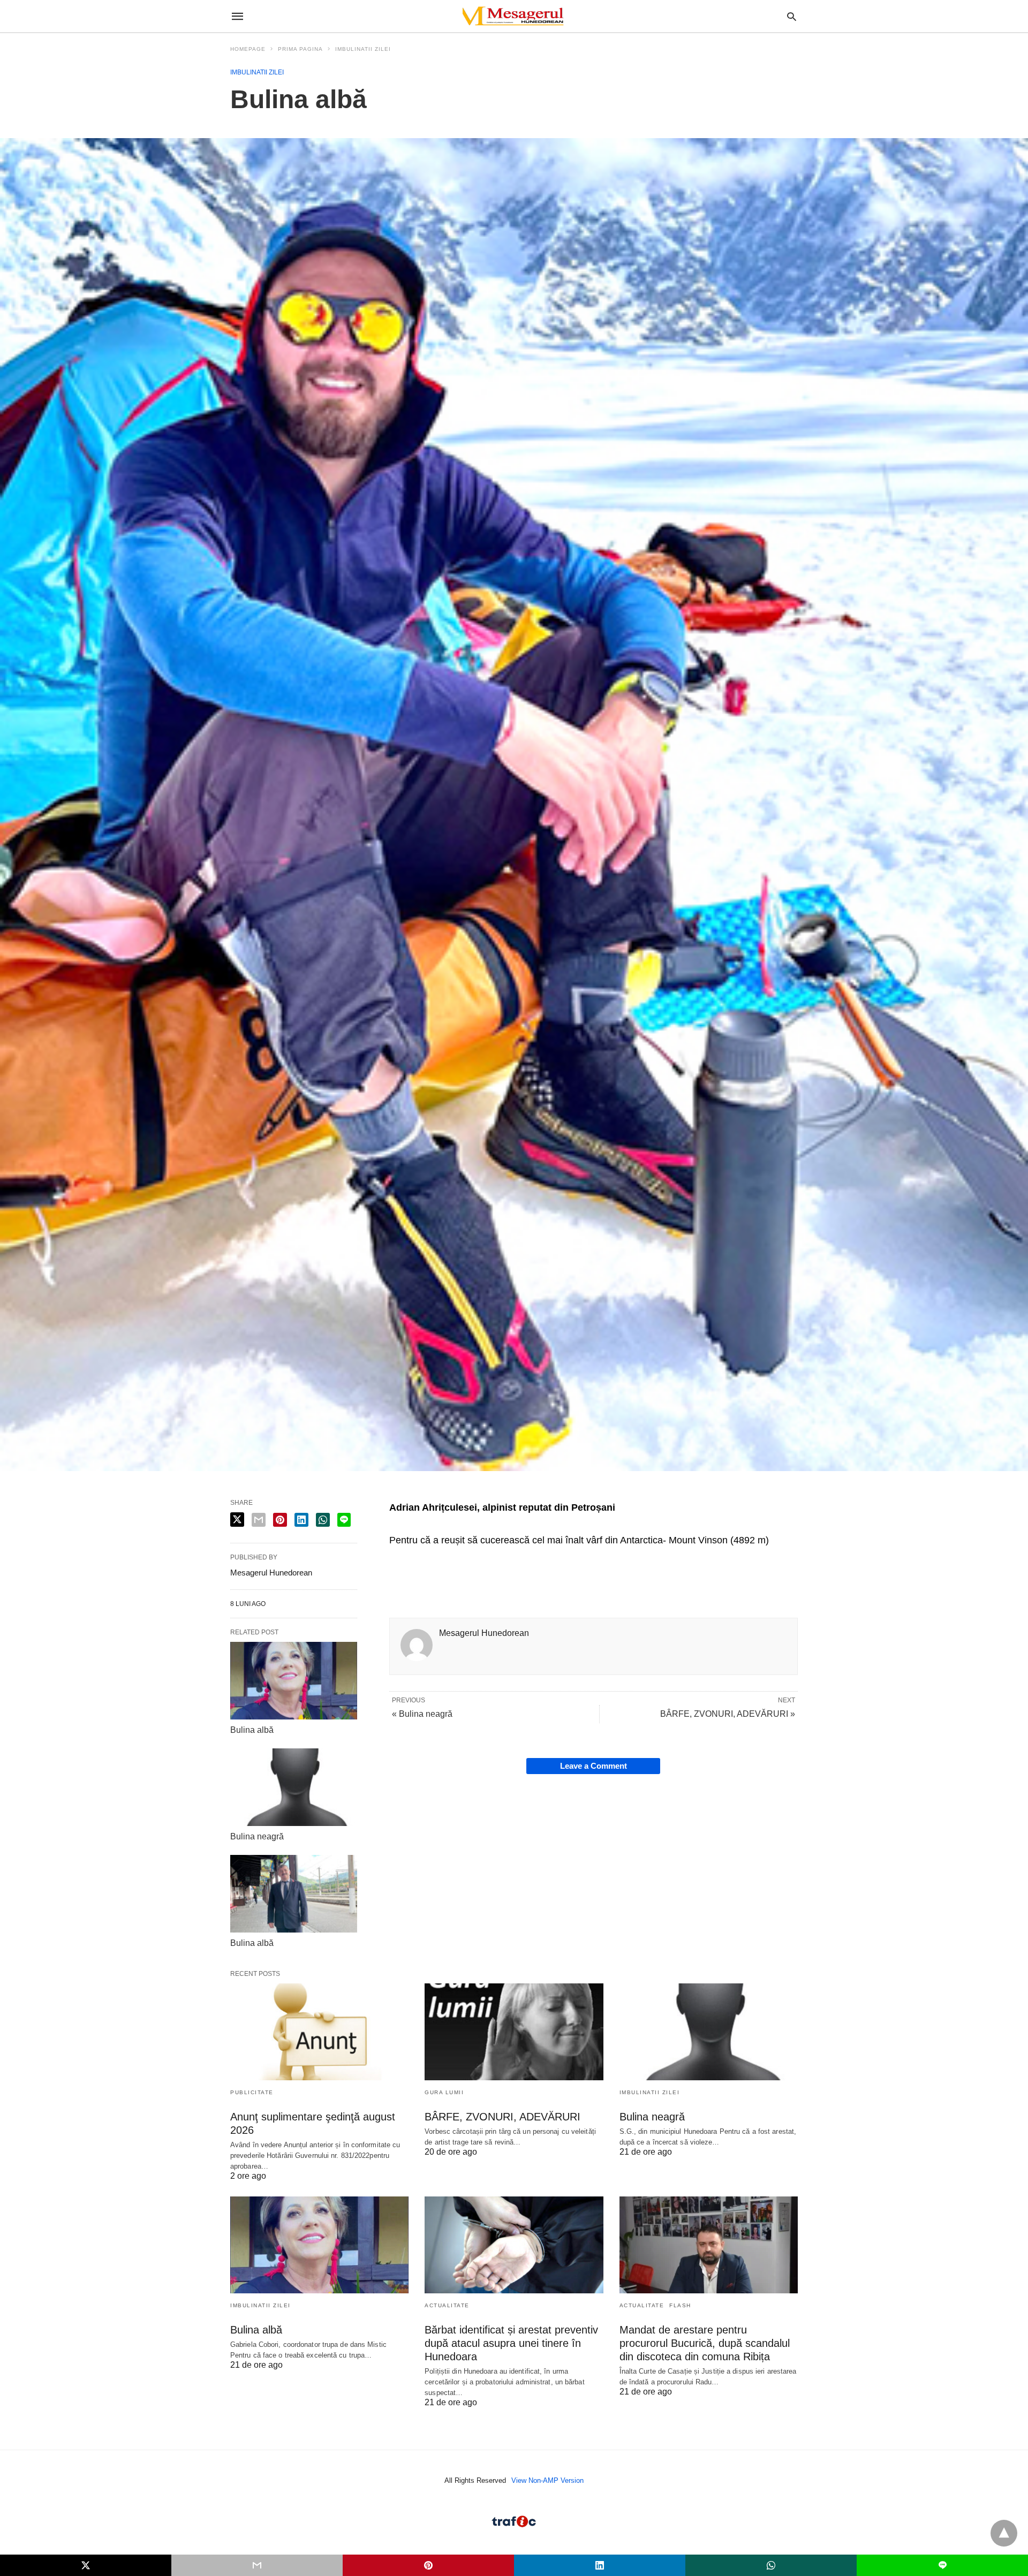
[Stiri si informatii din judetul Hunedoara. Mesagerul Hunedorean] (513, 16)
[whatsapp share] (323, 1520)
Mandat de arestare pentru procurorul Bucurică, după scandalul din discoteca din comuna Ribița (705, 2343)
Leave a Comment (594, 1766)
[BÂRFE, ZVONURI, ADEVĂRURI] (514, 2032)
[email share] (259, 1520)
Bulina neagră (257, 1836)
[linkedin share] (301, 1520)
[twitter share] (237, 1520)
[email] (257, 2565)
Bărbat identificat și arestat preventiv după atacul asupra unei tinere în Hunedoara (511, 2343)
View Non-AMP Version (547, 2480)
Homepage (248, 49)
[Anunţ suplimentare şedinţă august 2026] (319, 2032)
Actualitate (447, 2305)
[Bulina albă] (294, 1680)
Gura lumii (444, 2092)
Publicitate (252, 2092)
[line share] (344, 1520)
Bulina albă (252, 1730)
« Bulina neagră (422, 1714)
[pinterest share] (280, 1520)
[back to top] (1004, 2533)
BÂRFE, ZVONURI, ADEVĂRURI (502, 2117)
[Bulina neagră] (294, 1787)
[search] (792, 16)
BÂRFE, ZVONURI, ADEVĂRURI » (728, 1714)
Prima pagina (300, 49)
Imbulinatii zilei (363, 49)
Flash (680, 2305)
